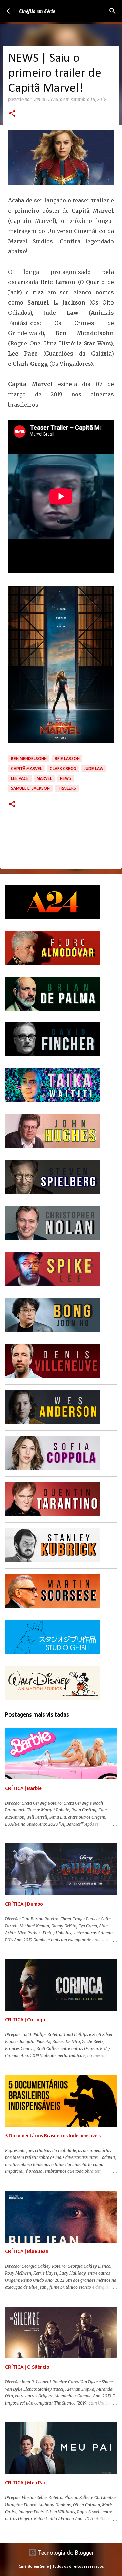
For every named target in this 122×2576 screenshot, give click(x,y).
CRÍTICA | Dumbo (24, 1904)
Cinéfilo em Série (37, 11)
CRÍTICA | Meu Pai (25, 2483)
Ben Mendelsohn (29, 759)
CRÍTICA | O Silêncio (27, 2367)
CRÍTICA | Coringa (25, 2020)
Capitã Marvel (26, 768)
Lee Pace (20, 778)
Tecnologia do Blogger (65, 2553)
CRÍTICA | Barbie (23, 1788)
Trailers (67, 788)
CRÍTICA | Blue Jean (27, 2251)
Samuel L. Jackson (30, 788)
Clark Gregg (63, 768)
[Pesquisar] (113, 11)
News (66, 778)
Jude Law (94, 768)
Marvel (44, 778)
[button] (12, 114)
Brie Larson (67, 759)
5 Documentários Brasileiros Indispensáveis (53, 2136)
